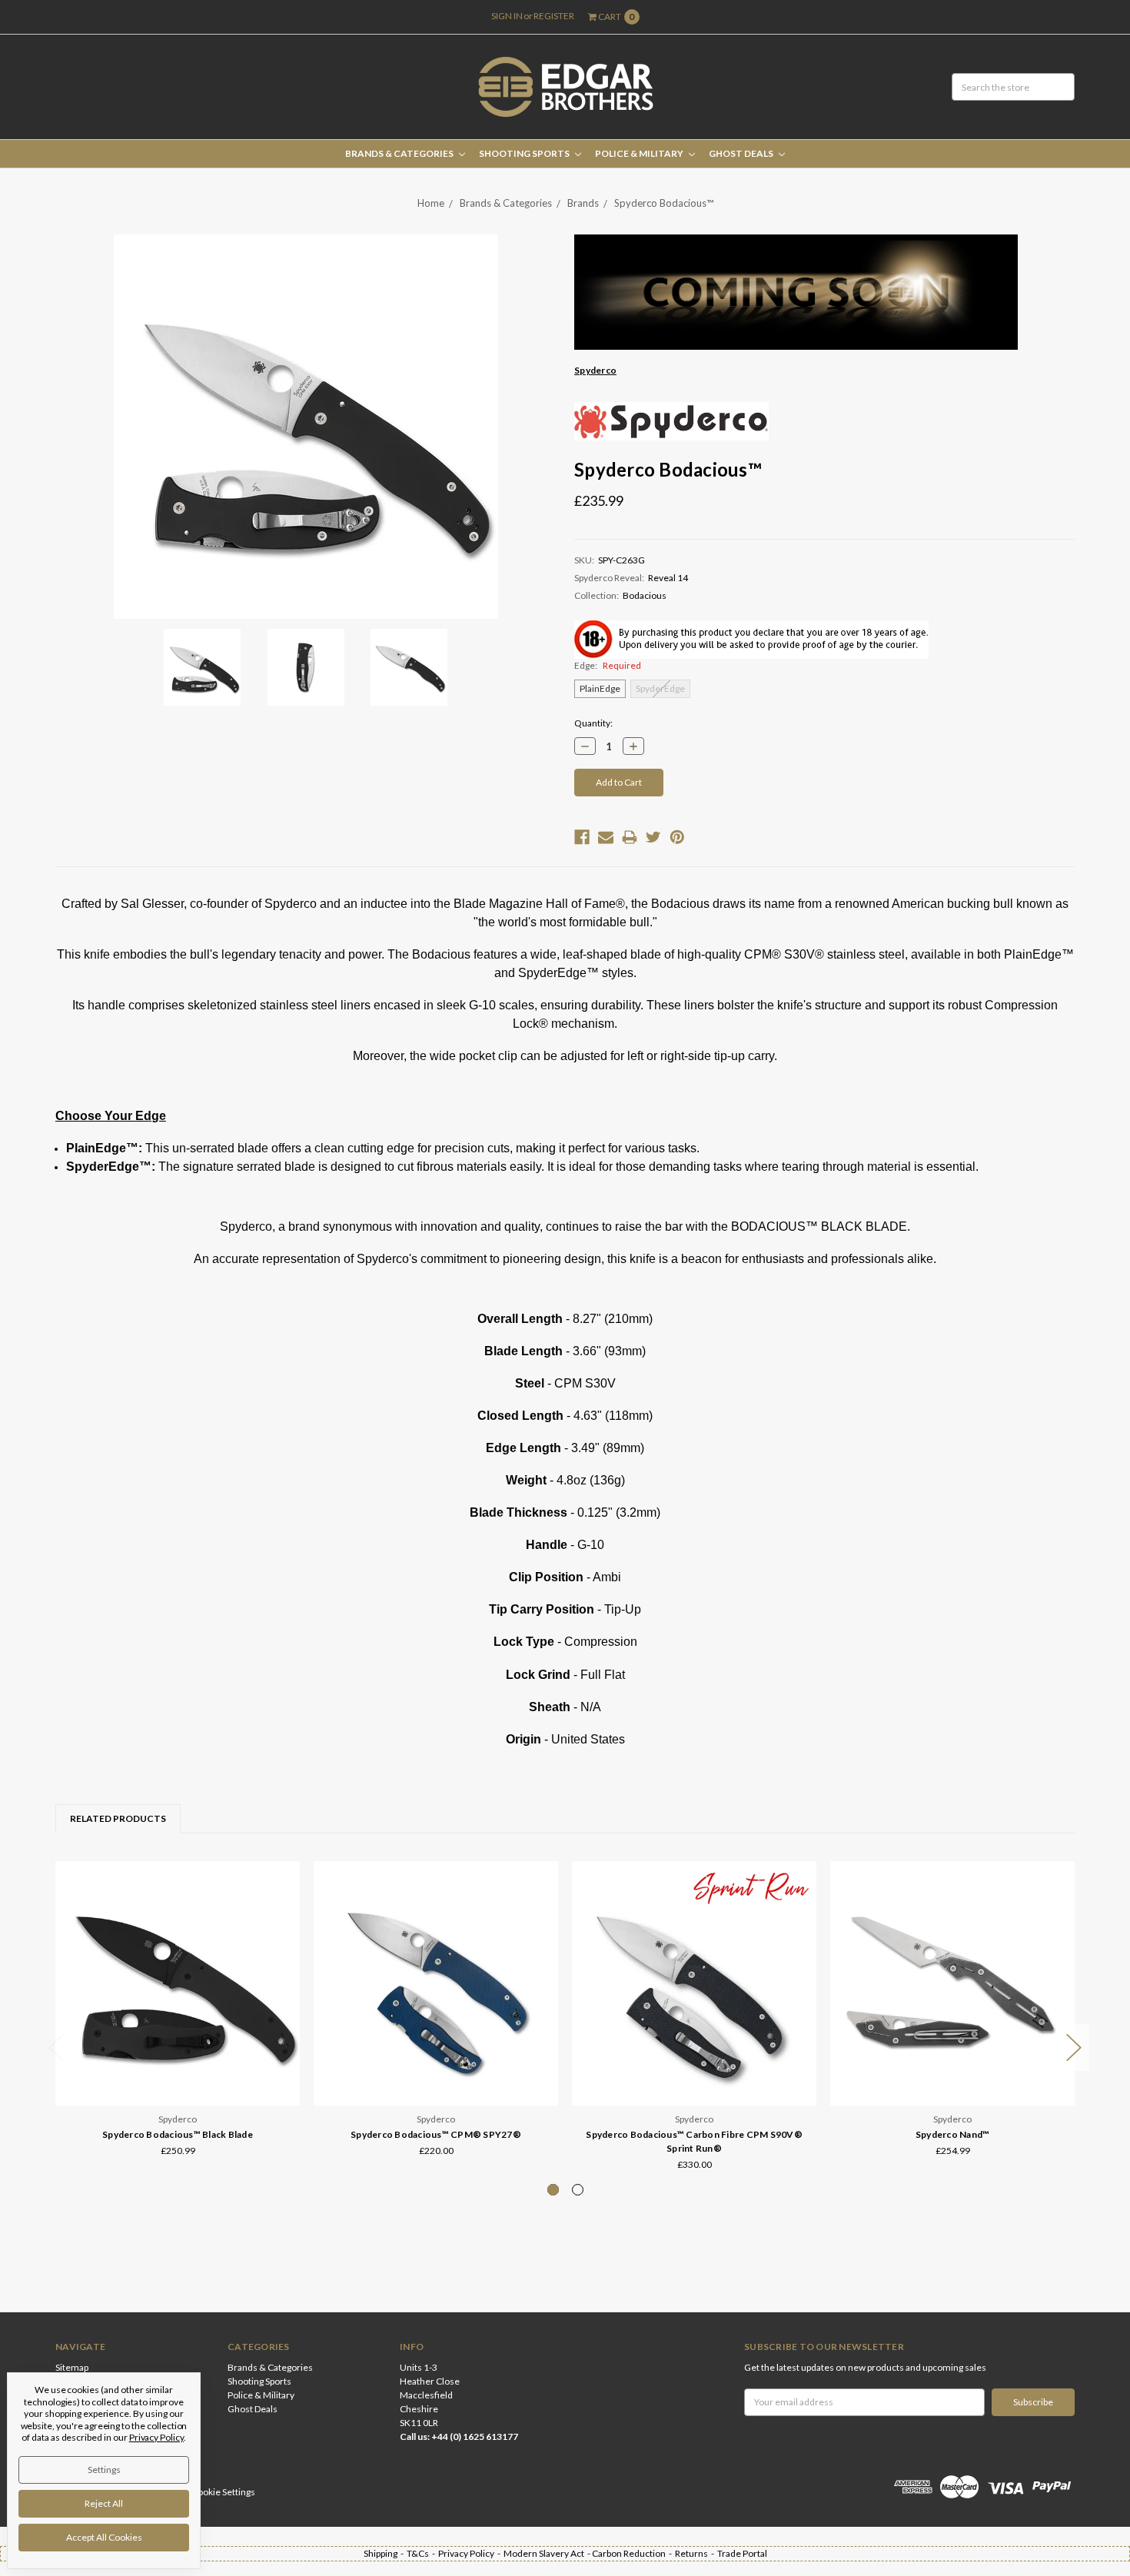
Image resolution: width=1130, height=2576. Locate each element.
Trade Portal (742, 2553)
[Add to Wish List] (283, 1899)
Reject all (104, 2503)
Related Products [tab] (118, 1818)
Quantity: (593, 723)
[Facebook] (582, 837)
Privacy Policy (156, 2437)
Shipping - (385, 2553)
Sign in (507, 16)
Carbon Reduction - (633, 2553)
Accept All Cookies (104, 2537)
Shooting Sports (525, 153)
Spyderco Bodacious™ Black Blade (178, 2134)
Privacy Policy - (471, 2553)
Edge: (608, 665)
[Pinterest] (677, 837)
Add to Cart (436, 2069)
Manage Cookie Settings (206, 2492)
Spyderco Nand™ (953, 2134)
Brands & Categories (400, 153)
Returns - (696, 2553)
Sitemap (72, 2367)
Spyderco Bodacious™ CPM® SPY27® (436, 2134)
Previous (56, 2048)
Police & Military (640, 153)
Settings (104, 2470)
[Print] (630, 837)
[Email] (606, 837)
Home (431, 203)
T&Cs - (422, 2553)
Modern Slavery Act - (548, 2553)
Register (554, 16)
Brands (583, 203)
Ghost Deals (742, 153)
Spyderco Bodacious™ (664, 203)
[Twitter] (653, 837)
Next (1074, 2048)
